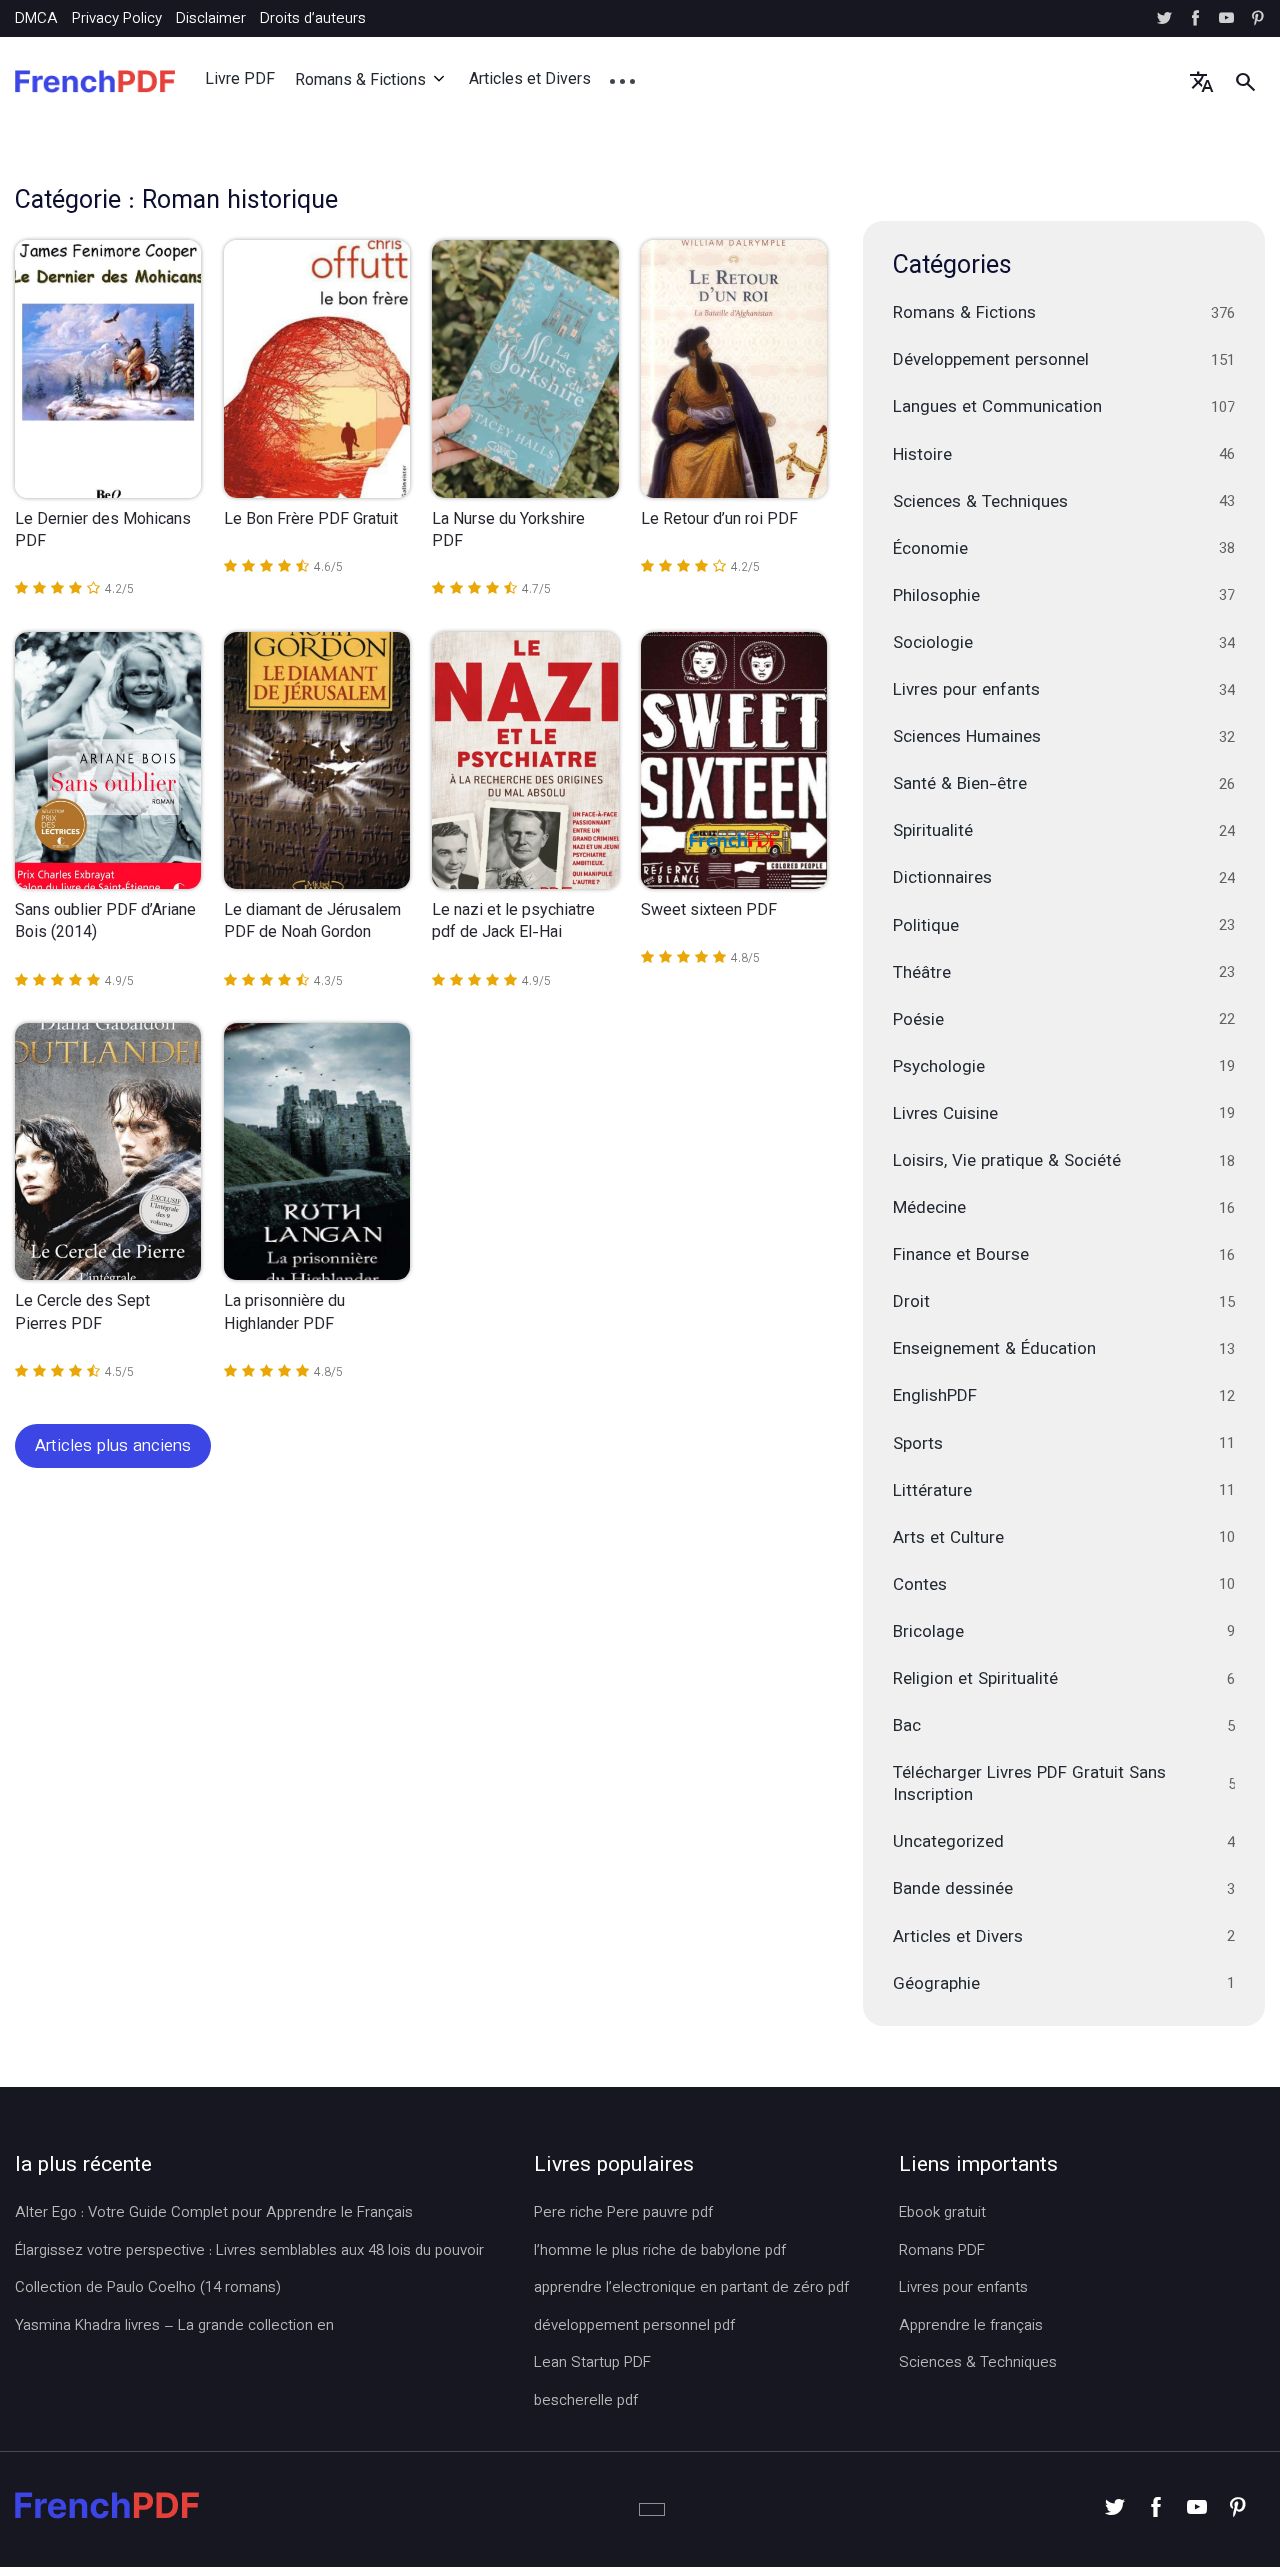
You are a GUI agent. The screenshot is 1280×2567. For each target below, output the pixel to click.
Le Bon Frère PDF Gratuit (311, 521)
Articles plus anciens (113, 1447)
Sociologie (1064, 644)
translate (1201, 81)
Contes (1064, 1586)
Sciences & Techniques (1064, 503)
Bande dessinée (1064, 1890)
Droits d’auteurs (313, 19)
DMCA (36, 19)
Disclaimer (211, 19)
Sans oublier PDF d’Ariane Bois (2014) (105, 923)
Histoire (1064, 456)
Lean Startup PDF (592, 2364)
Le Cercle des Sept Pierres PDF (82, 1314)
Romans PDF (942, 2252)
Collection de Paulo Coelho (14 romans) (148, 2289)
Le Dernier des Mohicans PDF (103, 532)
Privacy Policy (117, 19)
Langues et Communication (1064, 408)
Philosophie (1064, 597)
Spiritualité (1064, 832)
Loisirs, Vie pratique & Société (1064, 1162)
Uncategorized (1064, 1843)
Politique (1064, 927)
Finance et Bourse (1064, 1256)
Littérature (1064, 1492)
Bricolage (1064, 1633)
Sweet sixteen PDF (709, 912)
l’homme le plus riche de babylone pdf (660, 2252)
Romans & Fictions (360, 81)
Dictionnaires (1064, 879)
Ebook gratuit (942, 2214)
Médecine (1064, 1209)
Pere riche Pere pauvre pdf (623, 2214)
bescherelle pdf (586, 2402)
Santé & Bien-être (1064, 785)
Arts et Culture (1064, 1539)
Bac (1064, 1727)
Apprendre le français (971, 2327)
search (1245, 81)
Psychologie (1064, 1068)
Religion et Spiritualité (1064, 1680)
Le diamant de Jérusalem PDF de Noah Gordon (312, 923)
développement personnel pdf (634, 2327)
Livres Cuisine (1064, 1115)
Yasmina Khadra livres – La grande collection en (174, 2327)
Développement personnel (1064, 361)
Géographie (1064, 1985)
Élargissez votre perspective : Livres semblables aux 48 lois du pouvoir (249, 2252)
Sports (1064, 1445)
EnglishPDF (1064, 1397)
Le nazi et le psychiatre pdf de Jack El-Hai (513, 923)
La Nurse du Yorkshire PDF (508, 532)
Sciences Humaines (1064, 738)
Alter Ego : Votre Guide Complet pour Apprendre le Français (214, 2214)
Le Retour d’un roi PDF (719, 521)
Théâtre (1064, 974)
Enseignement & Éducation (1064, 1350)
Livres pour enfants (1064, 691)
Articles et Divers (530, 80)
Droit (1064, 1303)
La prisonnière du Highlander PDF (284, 1314)
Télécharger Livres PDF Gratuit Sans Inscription (1064, 1785)
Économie (1064, 550)
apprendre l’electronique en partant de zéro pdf (691, 2289)
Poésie (1064, 1021)
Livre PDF (240, 80)
